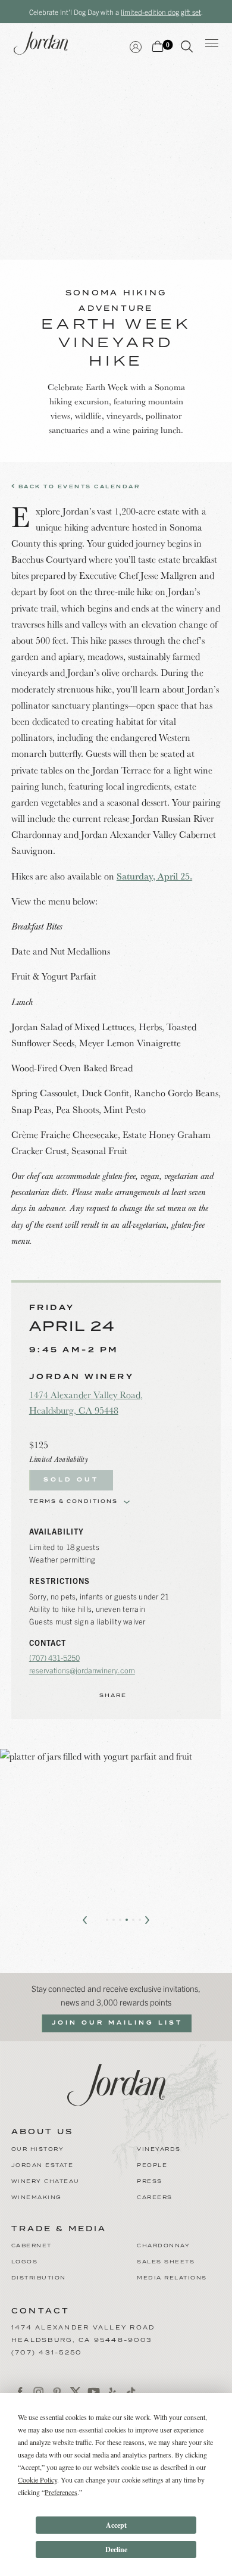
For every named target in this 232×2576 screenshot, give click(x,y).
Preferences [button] (61, 2492)
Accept (116, 2525)
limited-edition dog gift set (161, 12)
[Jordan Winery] (116, 2083)
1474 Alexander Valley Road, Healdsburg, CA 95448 (86, 1402)
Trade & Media (59, 2229)
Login (136, 46)
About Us (42, 2132)
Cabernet (32, 2246)
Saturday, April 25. (154, 876)
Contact (41, 2311)
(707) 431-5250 (54, 1657)
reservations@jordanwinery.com (82, 1670)
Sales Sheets (166, 2262)
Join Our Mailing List (117, 2023)
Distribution (39, 2278)
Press (150, 2182)
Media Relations (172, 2278)
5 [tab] (133, 1920)
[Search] (187, 49)
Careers (155, 2198)
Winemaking (37, 2198)
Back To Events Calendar (78, 487)
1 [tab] (107, 1920)
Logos (25, 2262)
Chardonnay (163, 2246)
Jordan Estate (43, 2165)
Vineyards (159, 2149)
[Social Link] (21, 2392)
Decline (116, 2550)
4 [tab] (127, 1920)
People (152, 2165)
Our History (38, 2149)
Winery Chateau (46, 2182)
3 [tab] (120, 1920)
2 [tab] (114, 1920)
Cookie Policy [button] (37, 2480)
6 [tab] (140, 1920)
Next (147, 1920)
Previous (85, 1920)
